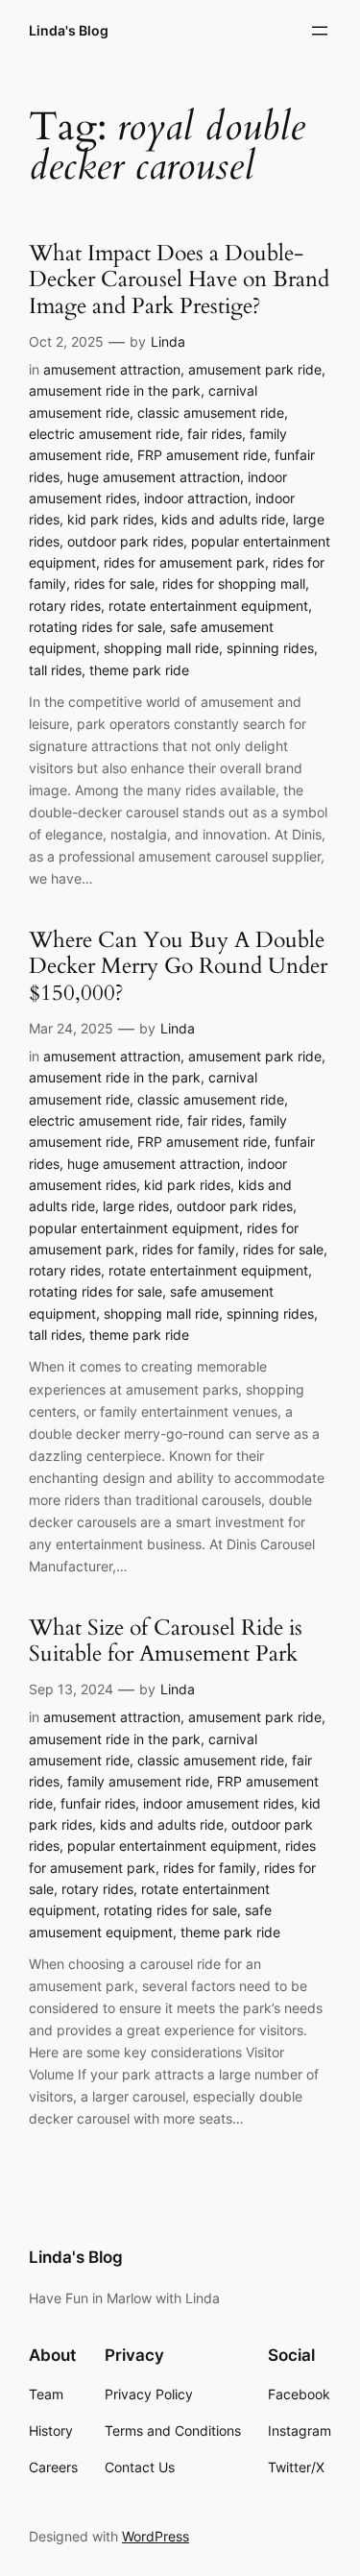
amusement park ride (255, 369)
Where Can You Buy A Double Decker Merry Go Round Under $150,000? (178, 967)
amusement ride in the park (115, 390)
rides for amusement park (184, 562)
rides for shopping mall (234, 583)
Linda (168, 341)
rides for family (189, 1249)
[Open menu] (320, 31)
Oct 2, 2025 (66, 341)
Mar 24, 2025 (71, 1028)
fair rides (215, 434)
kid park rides (110, 519)
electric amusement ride (104, 434)
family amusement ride (138, 1781)
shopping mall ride (161, 648)
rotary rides (65, 606)
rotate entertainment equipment (208, 606)
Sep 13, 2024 (71, 1689)
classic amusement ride (211, 413)
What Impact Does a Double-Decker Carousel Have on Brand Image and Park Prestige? (179, 280)
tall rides (55, 670)
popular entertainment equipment (134, 1228)
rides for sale (114, 583)
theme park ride (139, 670)
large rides (136, 1206)
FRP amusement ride (202, 455)
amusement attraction (112, 369)
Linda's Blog (69, 30)
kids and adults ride (223, 519)
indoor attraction (196, 498)
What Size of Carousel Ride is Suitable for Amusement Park (166, 1641)
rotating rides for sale (96, 627)
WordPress (156, 2536)
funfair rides (98, 1803)
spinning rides (270, 648)
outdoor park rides (125, 541)
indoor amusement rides (218, 1803)
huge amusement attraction (154, 477)
